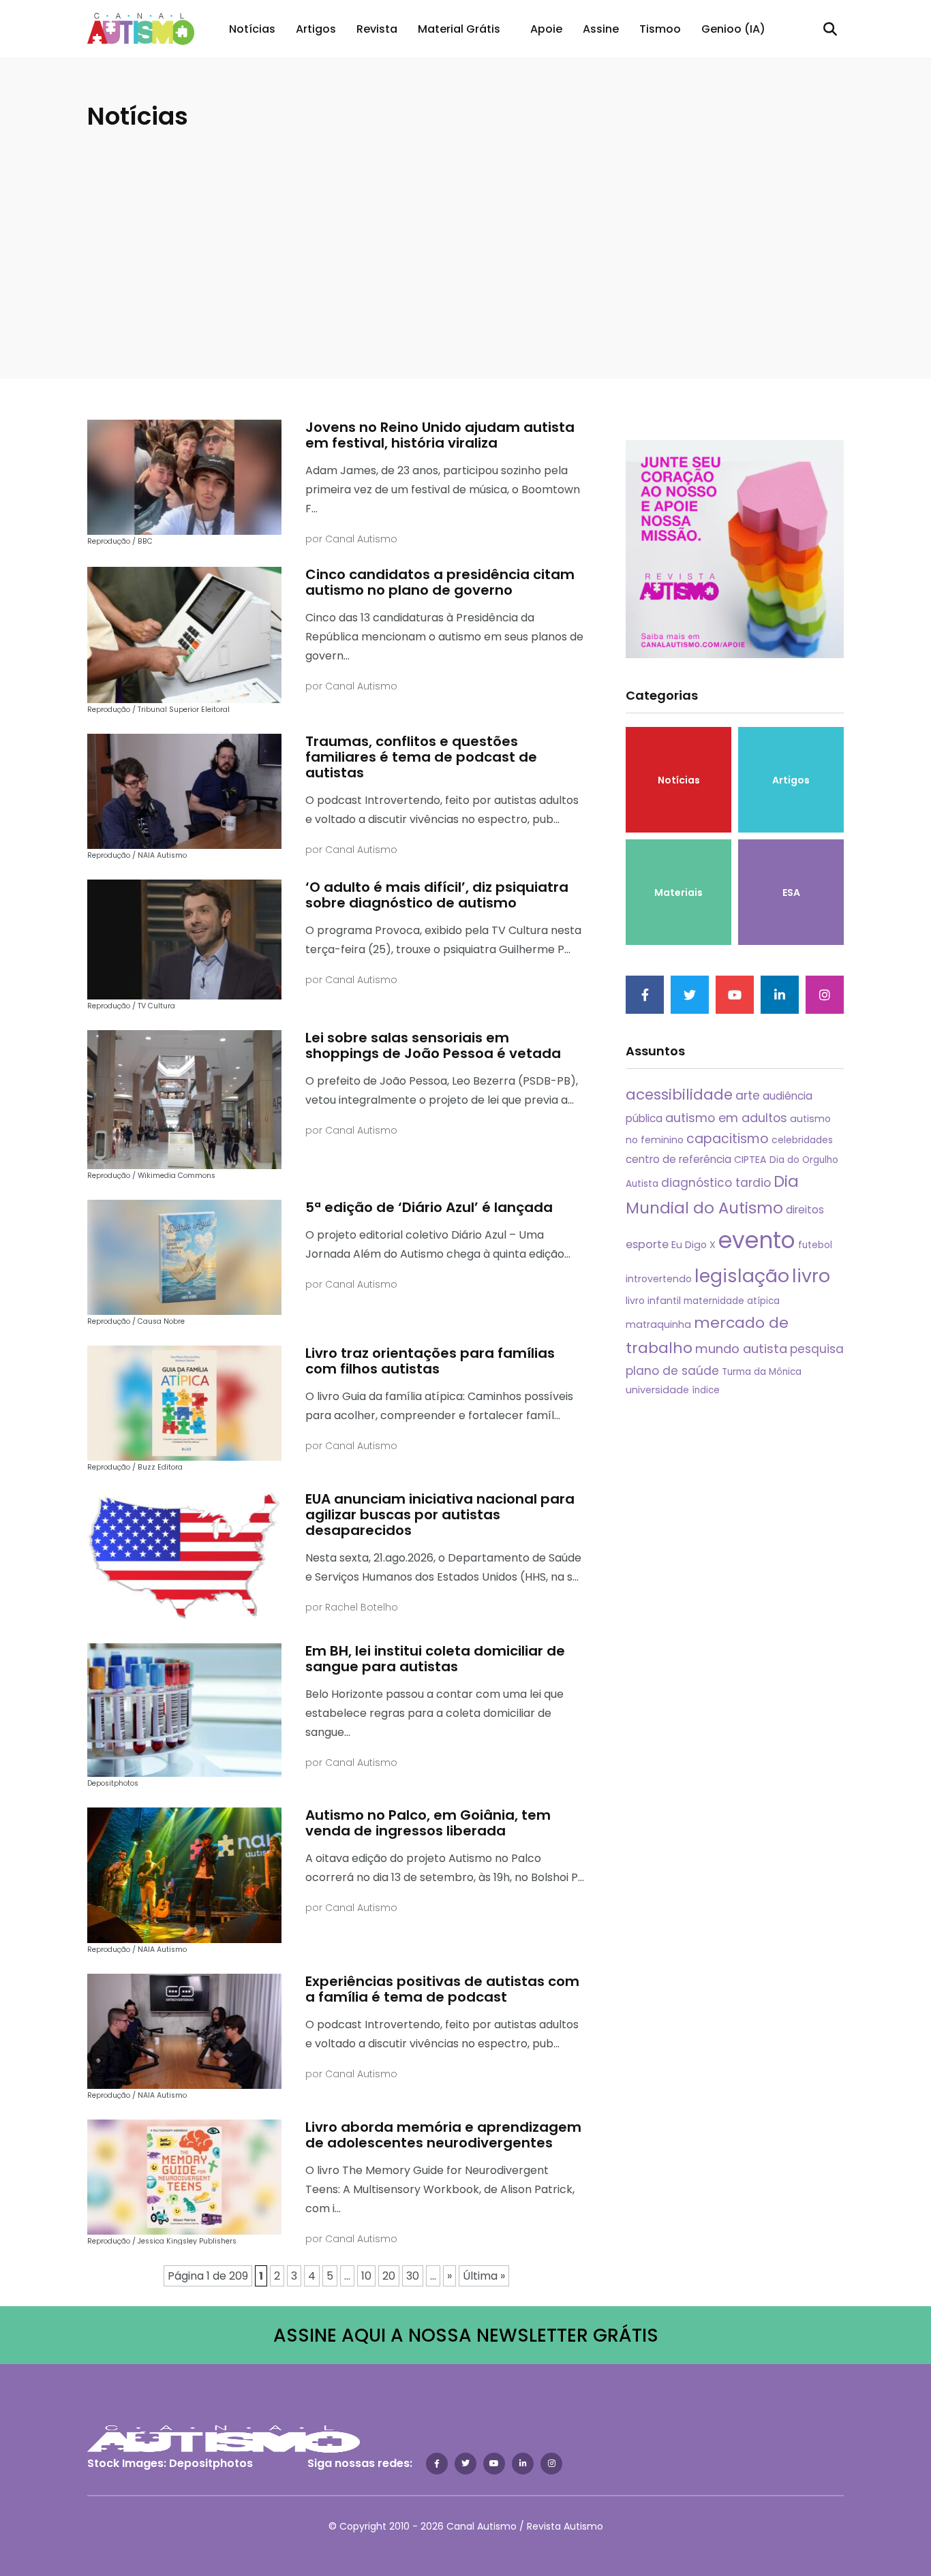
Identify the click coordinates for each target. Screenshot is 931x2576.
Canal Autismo (361, 539)
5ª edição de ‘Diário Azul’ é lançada (429, 1207)
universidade (657, 1390)
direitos (805, 1210)
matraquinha (658, 1324)
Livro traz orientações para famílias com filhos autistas (430, 1361)
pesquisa (817, 1349)
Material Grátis (459, 29)
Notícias (252, 29)
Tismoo (660, 29)
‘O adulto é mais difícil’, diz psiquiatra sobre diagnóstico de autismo (437, 895)
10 (366, 2276)
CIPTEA (750, 1160)
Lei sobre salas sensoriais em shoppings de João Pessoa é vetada (433, 1045)
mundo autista (741, 1349)
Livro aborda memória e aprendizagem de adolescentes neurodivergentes (443, 2135)
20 (389, 2276)
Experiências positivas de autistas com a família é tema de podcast (442, 1989)
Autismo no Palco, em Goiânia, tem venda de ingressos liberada (428, 1823)
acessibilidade (679, 1095)
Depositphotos (211, 2463)
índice (706, 1390)
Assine (601, 29)
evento (757, 1240)
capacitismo (728, 1139)
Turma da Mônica (762, 1372)
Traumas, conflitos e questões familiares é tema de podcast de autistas (421, 757)
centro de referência (678, 1159)
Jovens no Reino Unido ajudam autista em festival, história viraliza (440, 435)
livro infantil (653, 1301)
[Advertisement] (465, 236)
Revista (377, 29)
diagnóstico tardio (716, 1183)
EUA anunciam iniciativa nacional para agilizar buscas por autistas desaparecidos (440, 1515)
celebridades (802, 1140)
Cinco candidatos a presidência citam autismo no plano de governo (440, 582)
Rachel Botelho (362, 1607)
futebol (815, 1245)
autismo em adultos (726, 1118)
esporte (647, 1244)
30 (413, 2276)
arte (748, 1096)
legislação (742, 1276)
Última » (484, 2276)
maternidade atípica (732, 1301)
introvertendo (659, 1279)
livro (811, 1276)
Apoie (546, 29)
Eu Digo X (693, 1245)
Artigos (316, 29)
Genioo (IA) (733, 29)
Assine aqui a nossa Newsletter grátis (466, 2335)
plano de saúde (672, 1371)
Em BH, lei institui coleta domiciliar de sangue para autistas (435, 1659)
